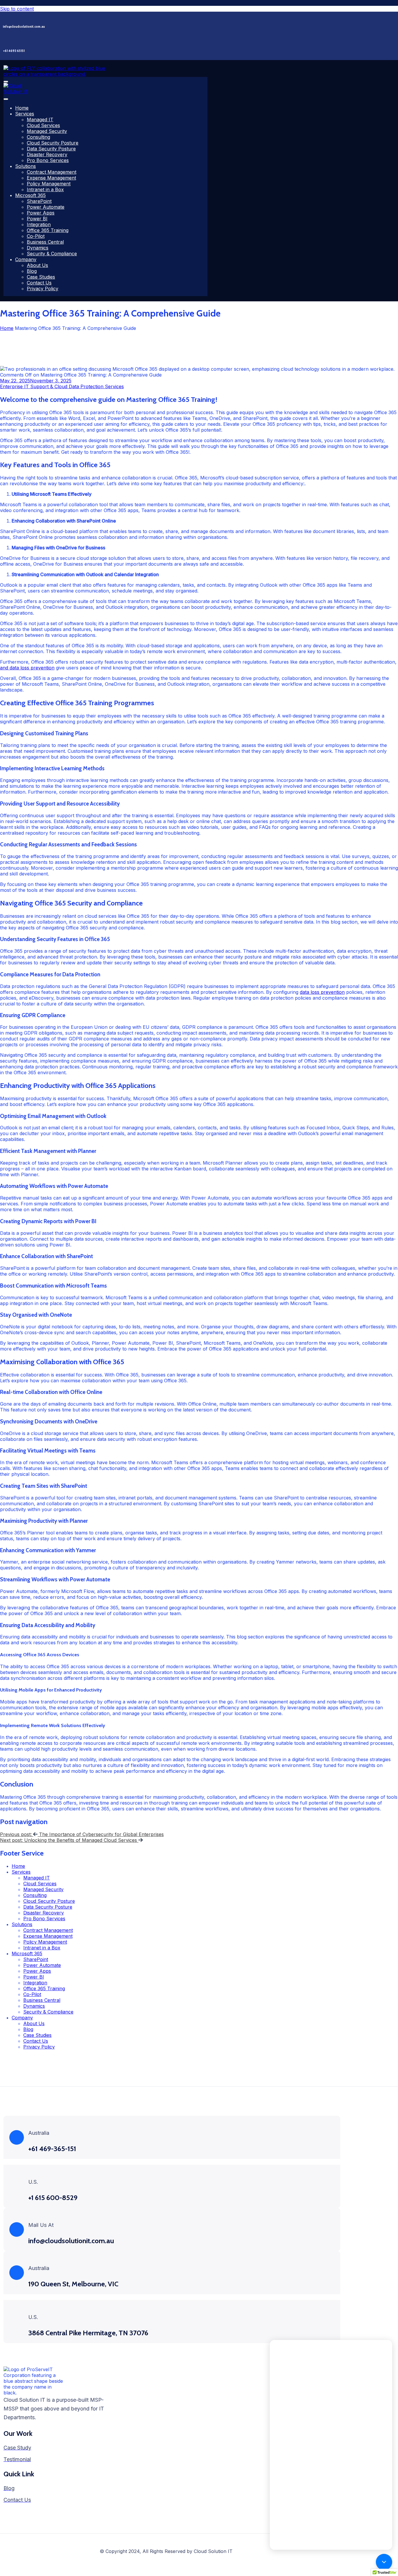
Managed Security (47, 131)
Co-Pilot (36, 236)
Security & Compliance (52, 254)
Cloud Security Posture (53, 143)
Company (26, 259)
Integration (39, 224)
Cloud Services (43, 125)
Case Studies (41, 277)
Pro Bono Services (48, 160)
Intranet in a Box (45, 189)
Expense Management (51, 178)
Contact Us (39, 283)
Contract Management (52, 172)
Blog (32, 271)
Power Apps (41, 213)
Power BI (37, 219)
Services (25, 114)
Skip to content (17, 9)
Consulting (38, 137)
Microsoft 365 (30, 195)
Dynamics (38, 248)
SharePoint (39, 201)
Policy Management (49, 184)
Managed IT (40, 119)
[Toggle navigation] (6, 82)
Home (22, 108)
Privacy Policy (43, 289)
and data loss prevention (27, 668)
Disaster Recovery (47, 154)
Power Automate (46, 207)
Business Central (45, 242)
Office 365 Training (48, 230)
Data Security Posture (51, 149)
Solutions (25, 166)
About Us (37, 265)
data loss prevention (322, 992)
